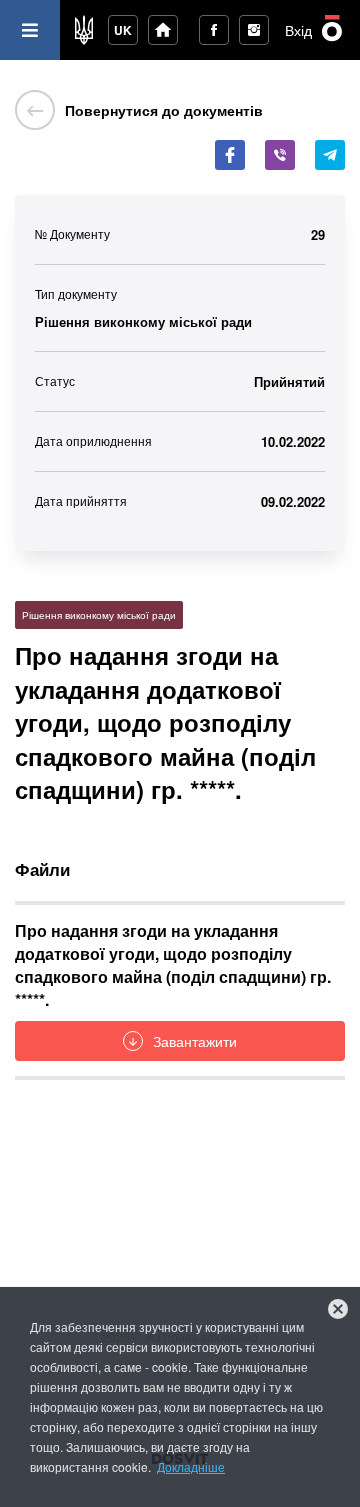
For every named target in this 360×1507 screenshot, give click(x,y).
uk (123, 30)
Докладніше (191, 1466)
